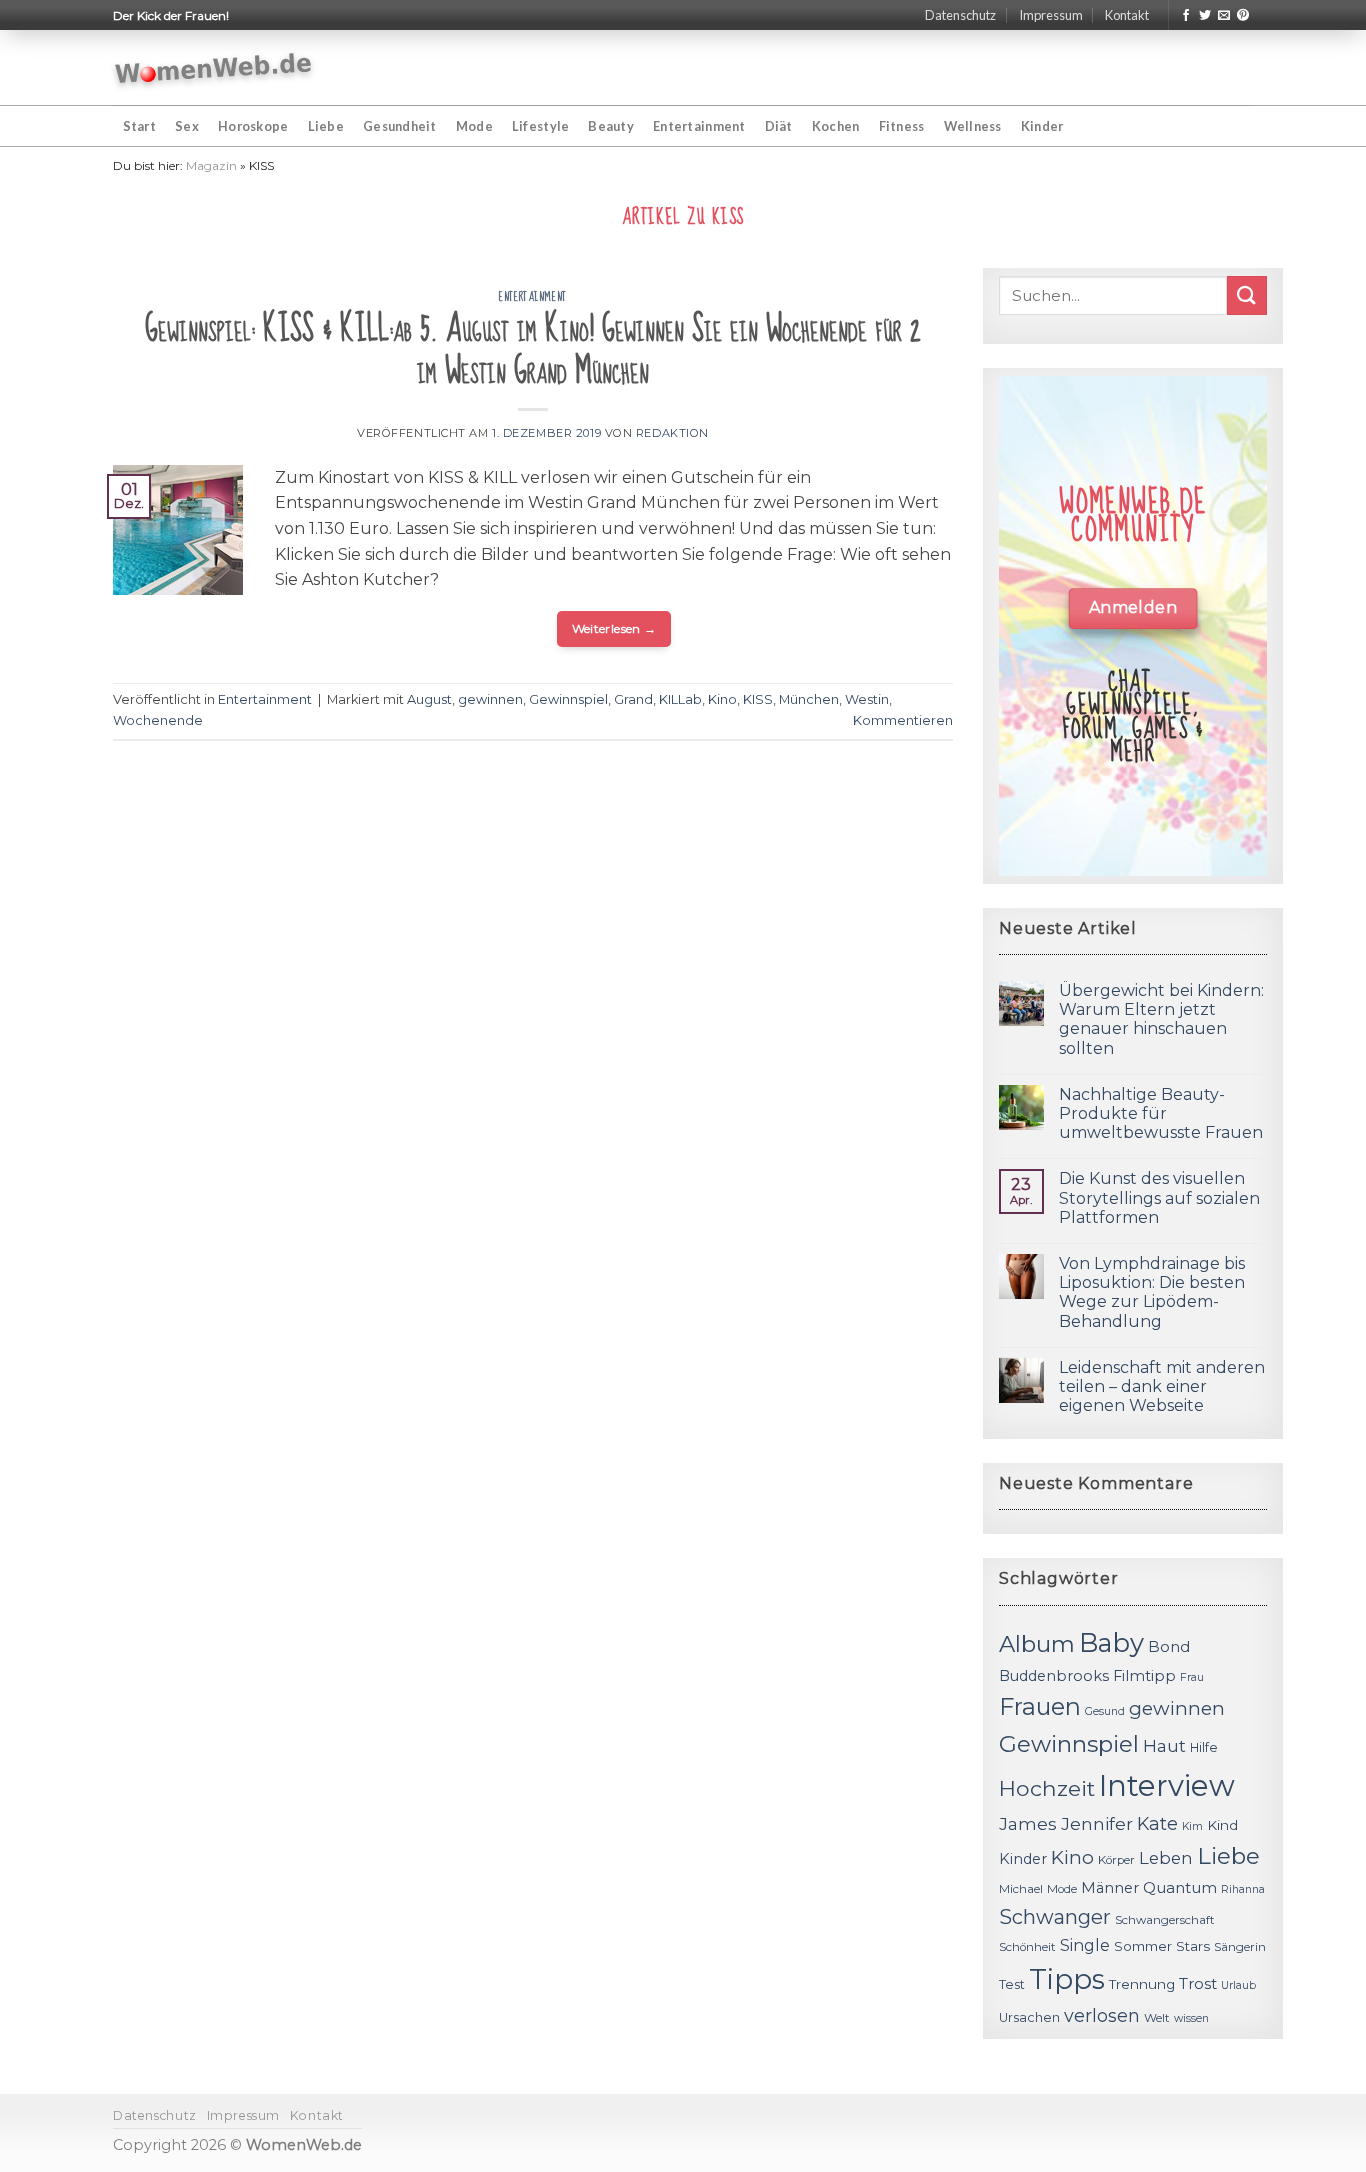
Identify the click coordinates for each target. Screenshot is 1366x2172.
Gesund (1105, 1711)
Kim (1192, 1826)
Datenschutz (960, 15)
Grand (633, 699)
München (809, 699)
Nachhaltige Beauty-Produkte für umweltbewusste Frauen (1161, 1113)
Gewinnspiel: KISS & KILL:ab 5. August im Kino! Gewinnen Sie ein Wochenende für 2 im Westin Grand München (533, 350)
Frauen (1040, 1706)
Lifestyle (540, 126)
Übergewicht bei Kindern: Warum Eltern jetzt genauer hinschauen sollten (1161, 1019)
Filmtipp (1144, 1676)
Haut (1164, 1745)
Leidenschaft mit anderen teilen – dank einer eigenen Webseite (1162, 1386)
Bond (1169, 1646)
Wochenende (158, 720)
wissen (1191, 2018)
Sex (187, 126)
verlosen (1102, 2015)
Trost (1198, 1983)
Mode (474, 126)
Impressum (1051, 15)
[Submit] (1247, 295)
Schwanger (1055, 1917)
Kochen (836, 126)
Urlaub (1238, 1985)
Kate (1157, 1823)
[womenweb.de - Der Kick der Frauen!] (213, 68)
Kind (1222, 1825)
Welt (1157, 2018)
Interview (1167, 1785)
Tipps (1067, 1979)
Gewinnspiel (568, 699)
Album (1037, 1644)
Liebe (326, 126)
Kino (722, 699)
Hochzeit (1047, 1788)
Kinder (1042, 126)
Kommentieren (903, 720)
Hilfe (1204, 1747)
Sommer (1143, 1946)
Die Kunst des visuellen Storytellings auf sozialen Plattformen (1159, 1197)
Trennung (1142, 1984)
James (1028, 1823)
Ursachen (1029, 2017)
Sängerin (1240, 1947)
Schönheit (1027, 1947)
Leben (1166, 1858)
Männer (1110, 1888)
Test (1012, 1984)
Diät (779, 126)
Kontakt (1127, 15)
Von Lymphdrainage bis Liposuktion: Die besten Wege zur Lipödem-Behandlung (1152, 1292)
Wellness (973, 126)
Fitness (902, 126)
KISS (758, 699)
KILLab (680, 699)
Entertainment (699, 126)
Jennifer (1097, 1823)
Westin (867, 699)
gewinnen (490, 699)
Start (139, 126)
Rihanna (1243, 1889)
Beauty (611, 126)
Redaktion (672, 433)
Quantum (1180, 1887)
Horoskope (253, 126)
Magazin (211, 165)
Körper (1116, 1860)
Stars (1193, 1946)
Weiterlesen (614, 628)
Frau (1192, 1677)
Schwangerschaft (1165, 1920)
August (429, 699)
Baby (1111, 1642)
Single (1085, 1945)
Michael (1021, 1889)
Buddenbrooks (1054, 1676)
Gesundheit (400, 126)
